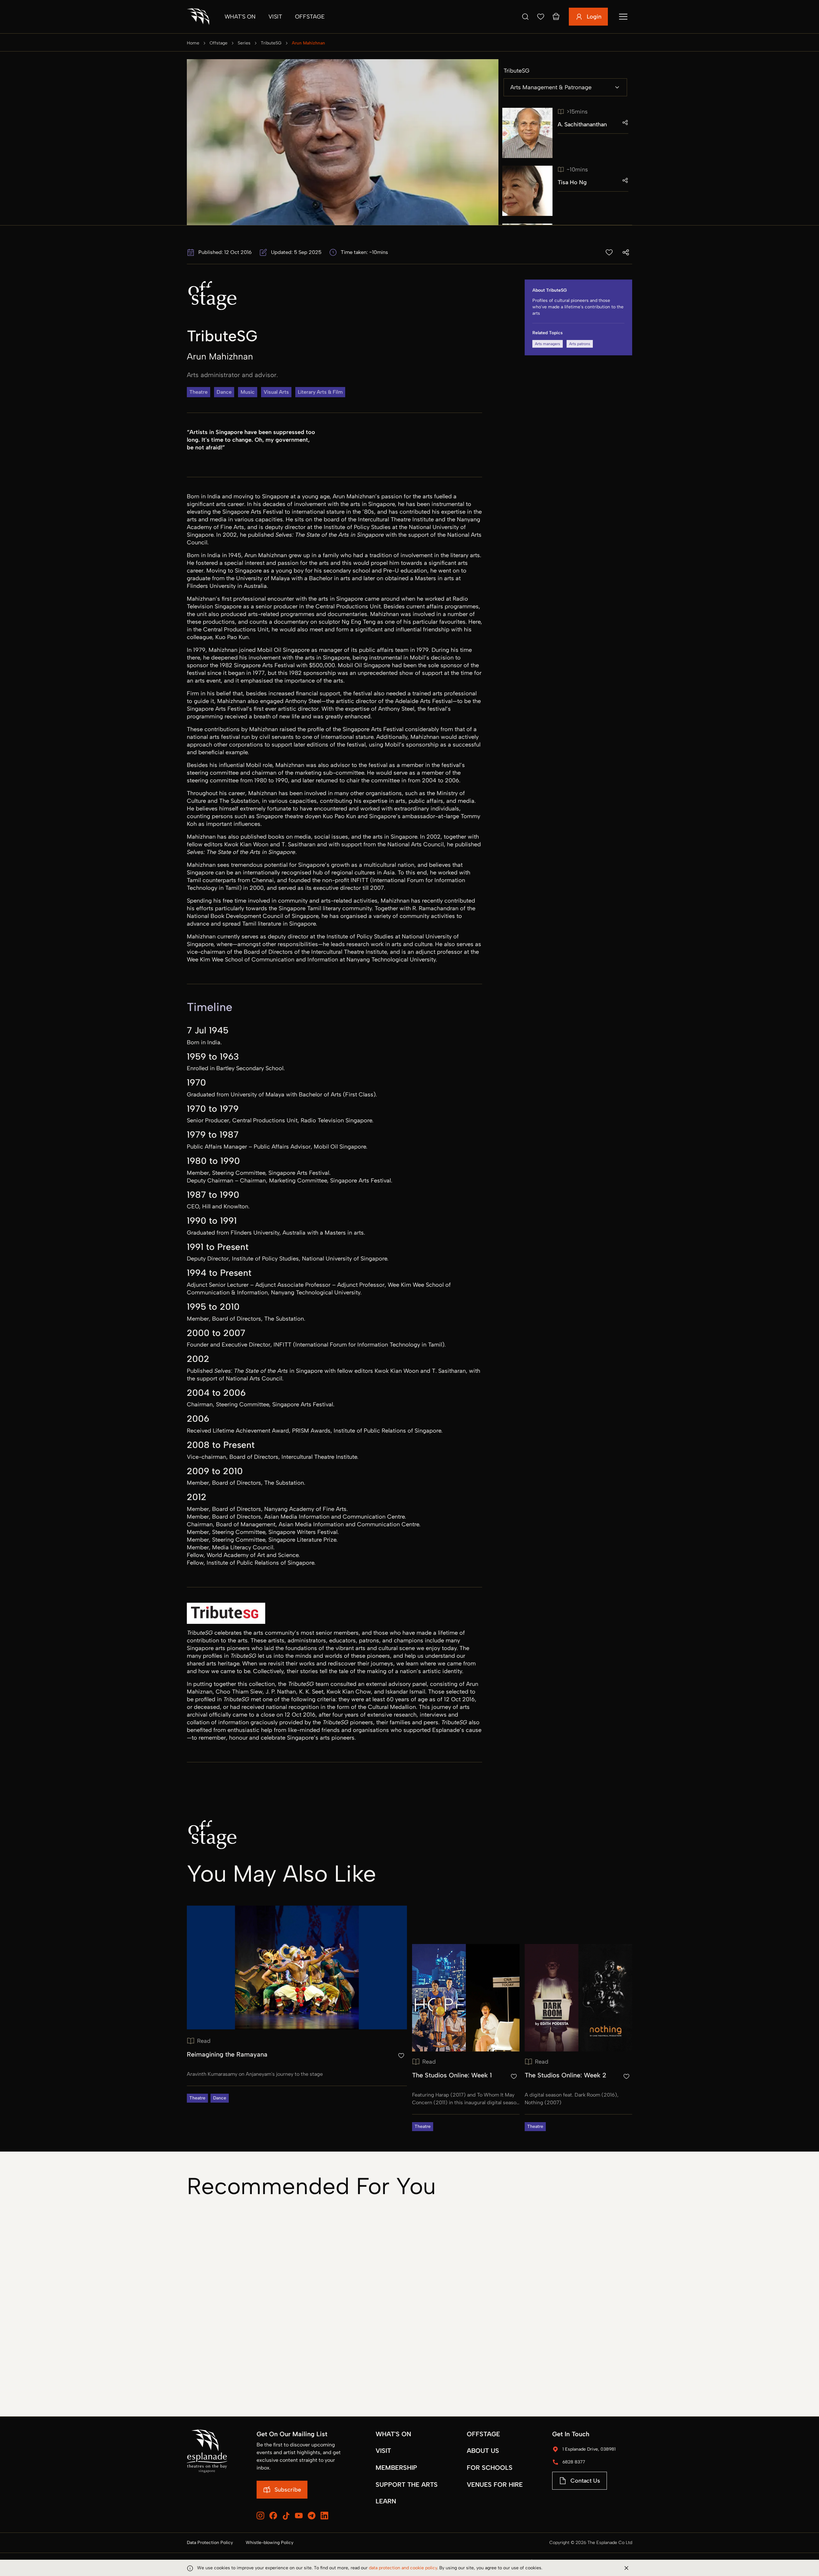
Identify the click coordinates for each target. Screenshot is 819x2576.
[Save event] (609, 252)
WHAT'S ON (393, 2434)
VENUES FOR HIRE (495, 2485)
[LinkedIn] (324, 2516)
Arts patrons (580, 344)
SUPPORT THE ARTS (407, 2485)
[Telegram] (312, 2516)
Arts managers (548, 344)
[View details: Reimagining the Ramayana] (297, 2004)
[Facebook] (273, 2516)
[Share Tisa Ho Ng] (625, 180)
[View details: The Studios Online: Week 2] (578, 2038)
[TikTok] (286, 2516)
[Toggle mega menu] (623, 17)
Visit (275, 17)
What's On (240, 17)
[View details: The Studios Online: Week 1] (466, 2038)
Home (193, 43)
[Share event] (626, 252)
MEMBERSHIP (396, 2468)
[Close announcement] (626, 2568)
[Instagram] (260, 2516)
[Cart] (556, 17)
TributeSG (271, 43)
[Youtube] (299, 2516)
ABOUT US (483, 2451)
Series (244, 43)
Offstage (310, 17)
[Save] (541, 17)
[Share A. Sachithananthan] (625, 122)
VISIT (383, 2451)
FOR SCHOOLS (490, 2468)
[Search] (525, 17)
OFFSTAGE (483, 2434)
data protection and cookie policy (403, 2568)
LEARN (386, 2501)
